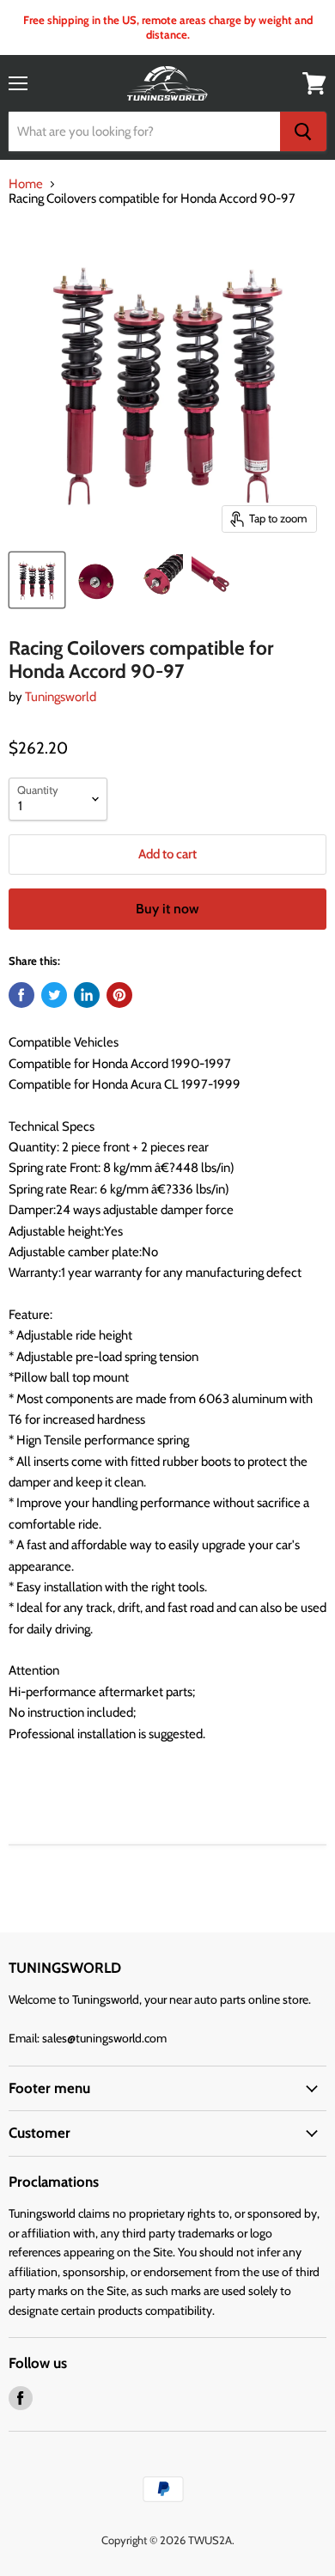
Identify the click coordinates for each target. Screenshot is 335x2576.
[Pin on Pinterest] (119, 995)
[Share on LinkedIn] (87, 995)
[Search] (303, 131)
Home (26, 184)
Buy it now (167, 909)
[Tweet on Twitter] (54, 995)
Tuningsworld (61, 697)
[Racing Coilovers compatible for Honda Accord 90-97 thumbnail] (37, 580)
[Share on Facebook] (21, 995)
